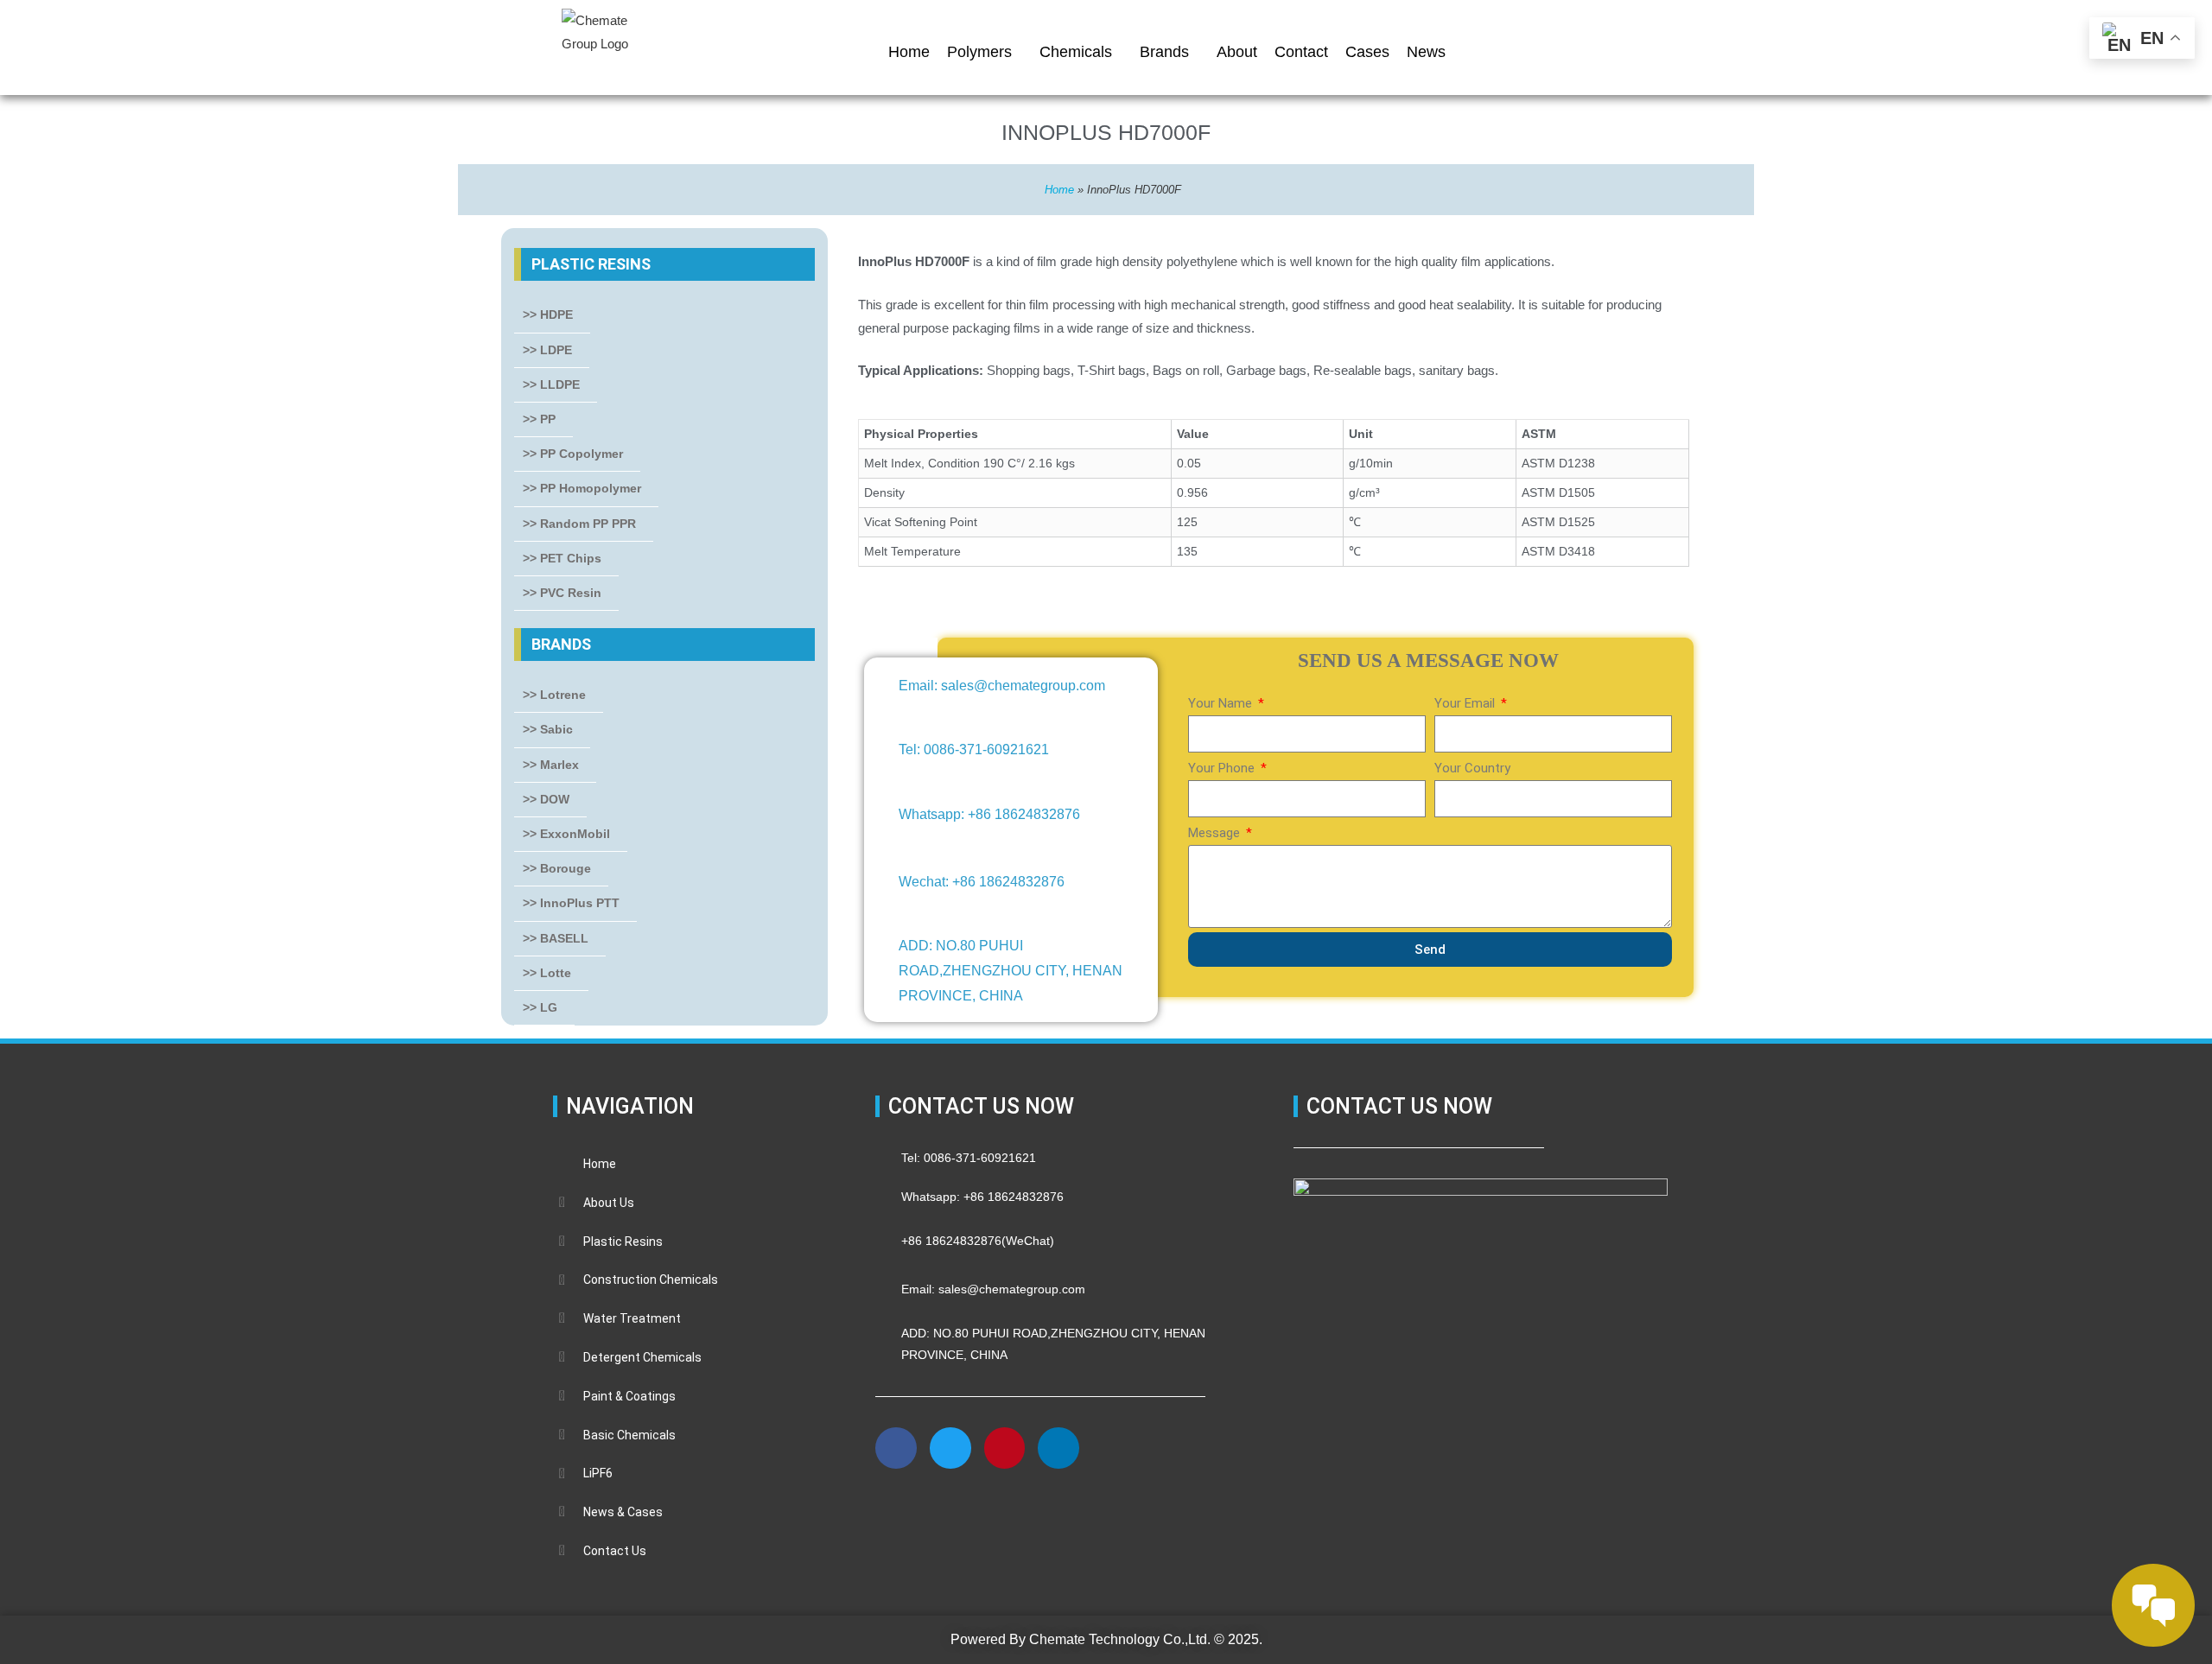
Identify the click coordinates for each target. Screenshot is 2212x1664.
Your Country (1472, 768)
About (1237, 52)
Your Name (1222, 703)
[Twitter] (950, 1448)
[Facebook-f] (896, 1448)
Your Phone (1223, 768)
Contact (1301, 52)
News (1426, 52)
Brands (1164, 52)
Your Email (1466, 703)
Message (1216, 833)
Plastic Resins (591, 264)
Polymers (979, 52)
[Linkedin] (1058, 1448)
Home (909, 52)
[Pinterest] (1005, 1448)
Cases (1367, 52)
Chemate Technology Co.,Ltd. (1120, 1639)
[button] (897, 1508)
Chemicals (1076, 52)
